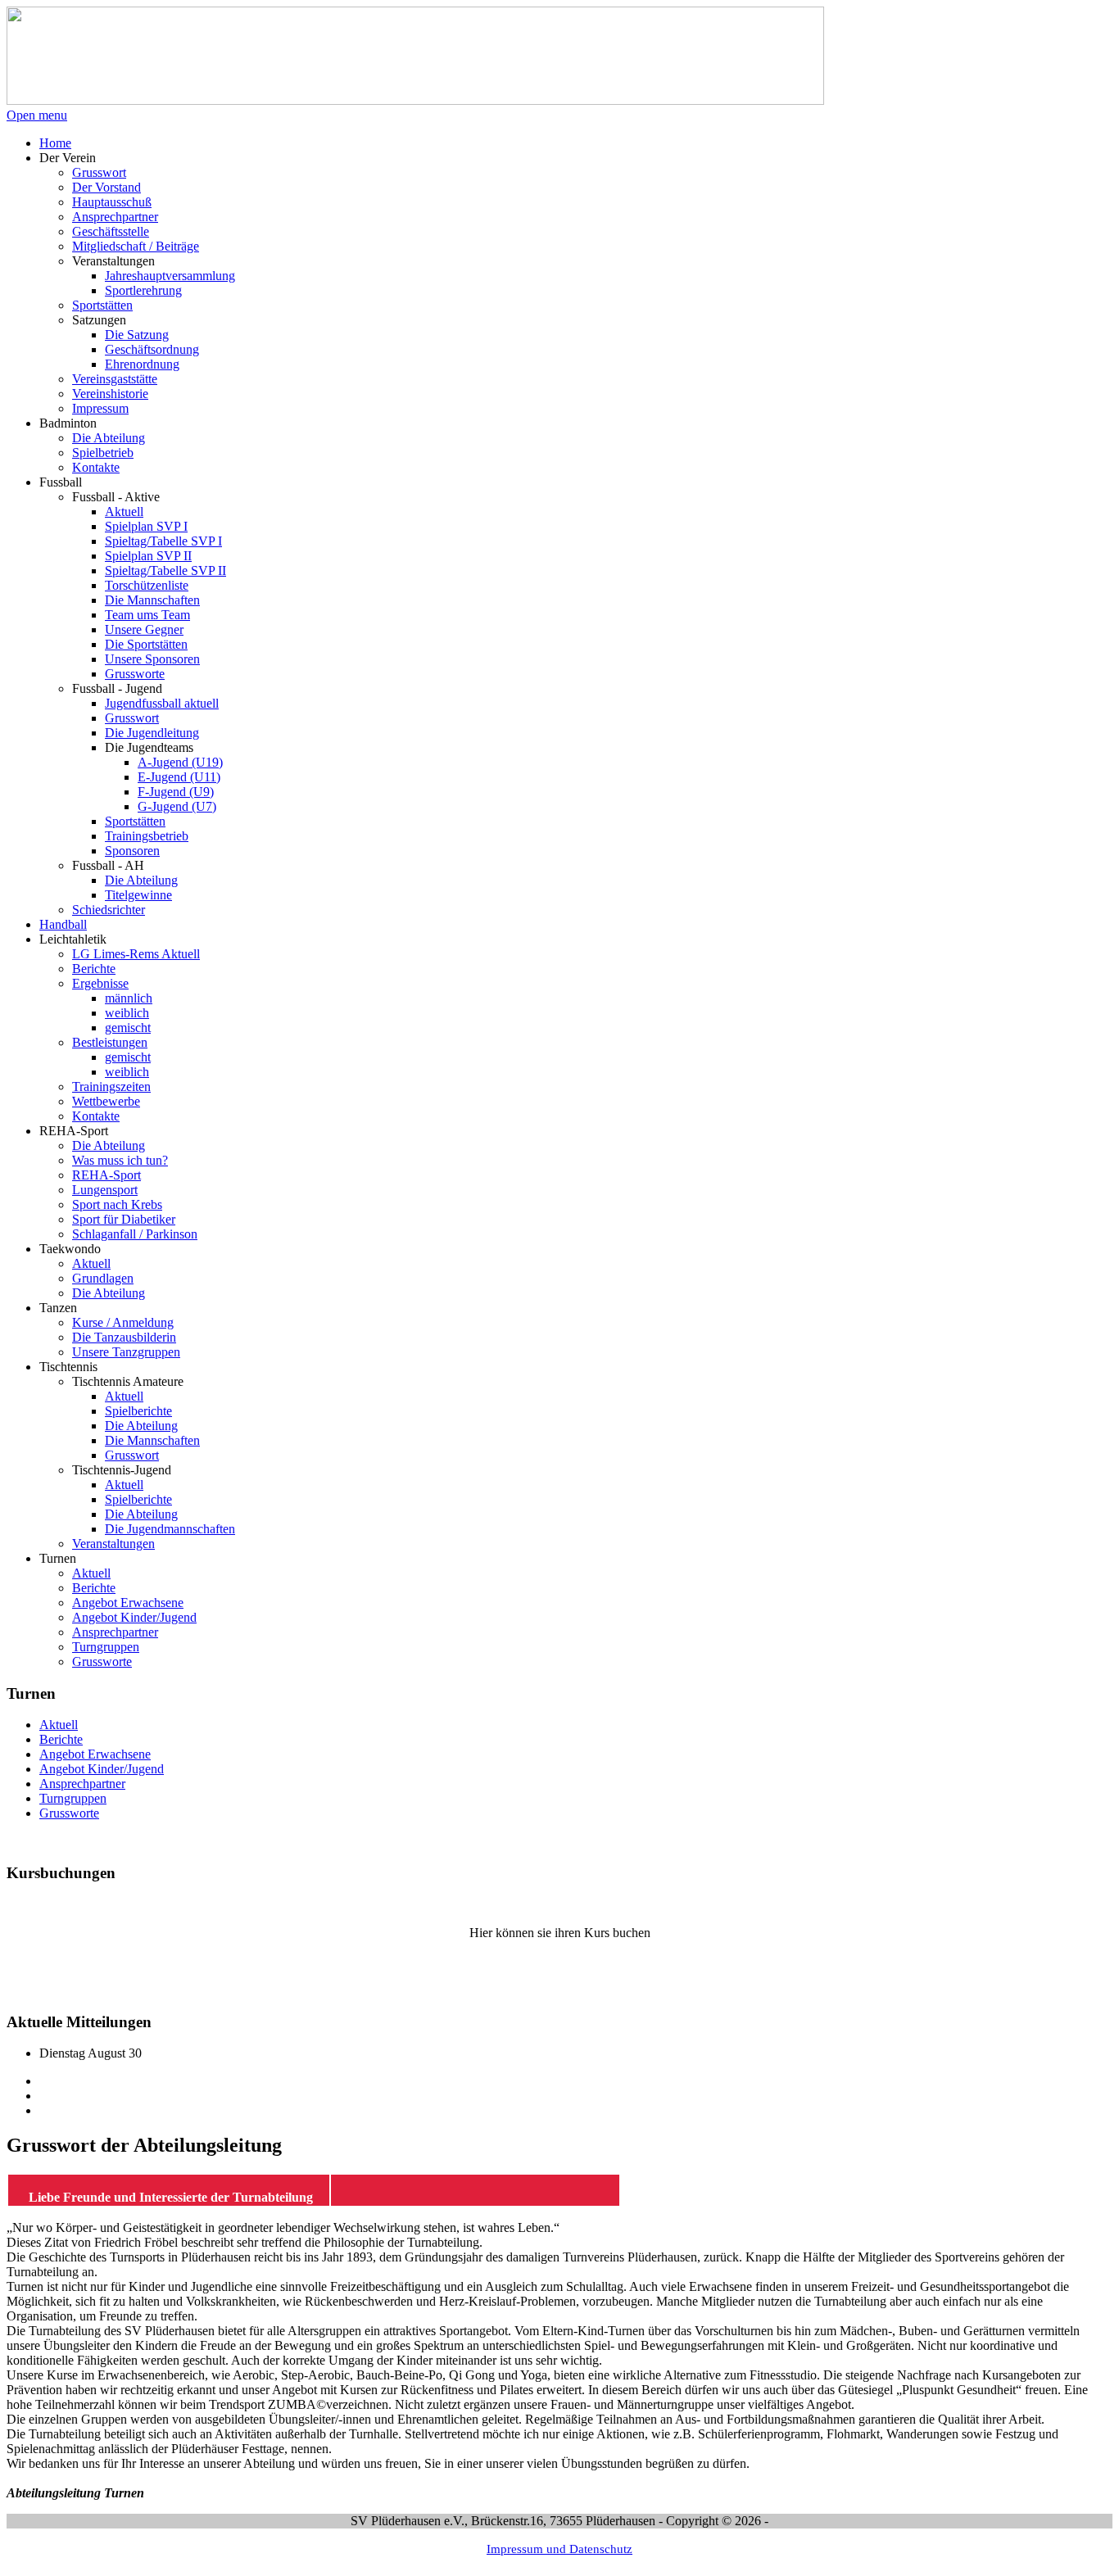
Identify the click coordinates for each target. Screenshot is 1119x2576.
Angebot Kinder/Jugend (102, 1769)
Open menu (37, 115)
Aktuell (59, 1725)
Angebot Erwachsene (95, 1754)
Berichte (61, 1739)
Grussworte (69, 1813)
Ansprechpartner (82, 1784)
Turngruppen (73, 1798)
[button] (68, 158)
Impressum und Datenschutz (559, 2549)
